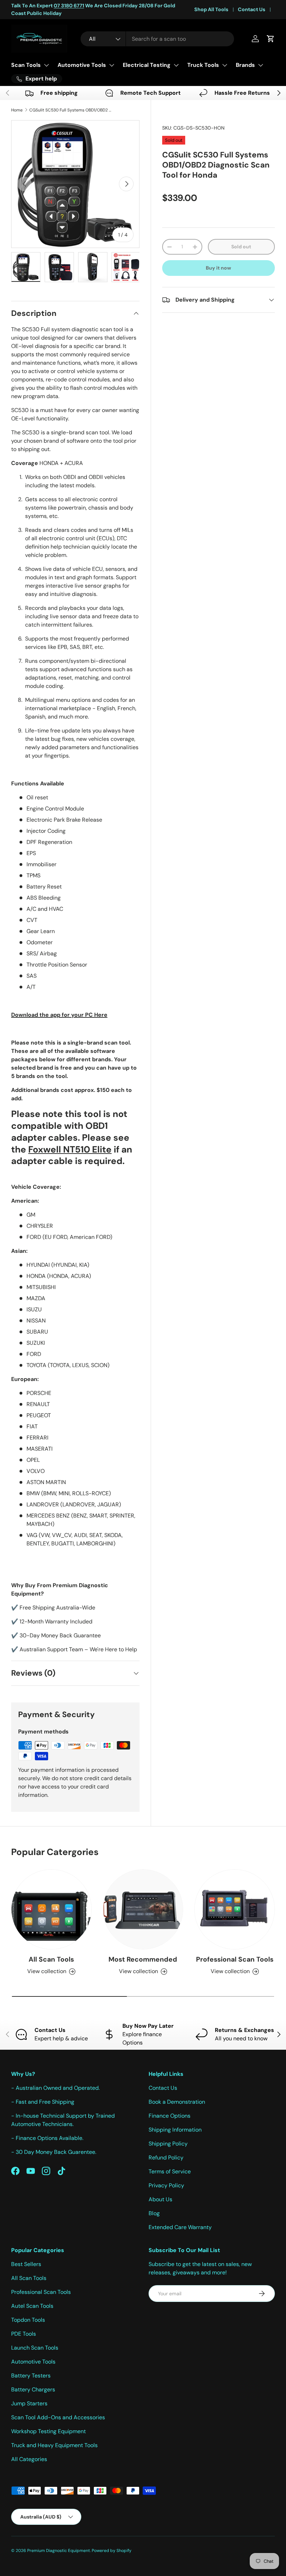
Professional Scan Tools (235, 1959)
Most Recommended (143, 1959)
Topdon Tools (28, 2320)
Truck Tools (203, 65)
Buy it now (219, 268)
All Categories (29, 2459)
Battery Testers (31, 2376)
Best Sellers (26, 2264)
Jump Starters (29, 2403)
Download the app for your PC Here (59, 1015)
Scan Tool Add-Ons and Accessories (58, 2417)
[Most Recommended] (143, 1910)
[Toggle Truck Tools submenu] (225, 65)
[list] (75, 184)
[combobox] (157, 39)
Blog (154, 2213)
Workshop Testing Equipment (48, 2431)
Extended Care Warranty (180, 2227)
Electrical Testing (147, 65)
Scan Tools (26, 65)
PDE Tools (24, 2334)
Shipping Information (175, 2130)
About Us (160, 2199)
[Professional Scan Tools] (235, 1910)
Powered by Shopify (112, 2551)
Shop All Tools (211, 9)
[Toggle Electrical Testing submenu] (176, 65)
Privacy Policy (166, 2185)
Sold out (241, 247)
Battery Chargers (33, 2389)
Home (17, 110)
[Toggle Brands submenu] (261, 65)
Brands (245, 65)
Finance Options (170, 2116)
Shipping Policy (168, 2144)
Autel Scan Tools (32, 2306)
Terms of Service (170, 2171)
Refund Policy (166, 2158)
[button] (271, 39)
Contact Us (252, 9)
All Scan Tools (51, 1959)
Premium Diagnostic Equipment (59, 2551)
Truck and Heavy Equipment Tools (54, 2445)
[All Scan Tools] (51, 1910)
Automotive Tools (82, 65)
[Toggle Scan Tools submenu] (46, 65)
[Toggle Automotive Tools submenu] (112, 65)
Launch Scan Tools (35, 2348)
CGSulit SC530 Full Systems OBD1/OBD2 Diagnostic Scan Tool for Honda (71, 110)
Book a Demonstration (177, 2102)
